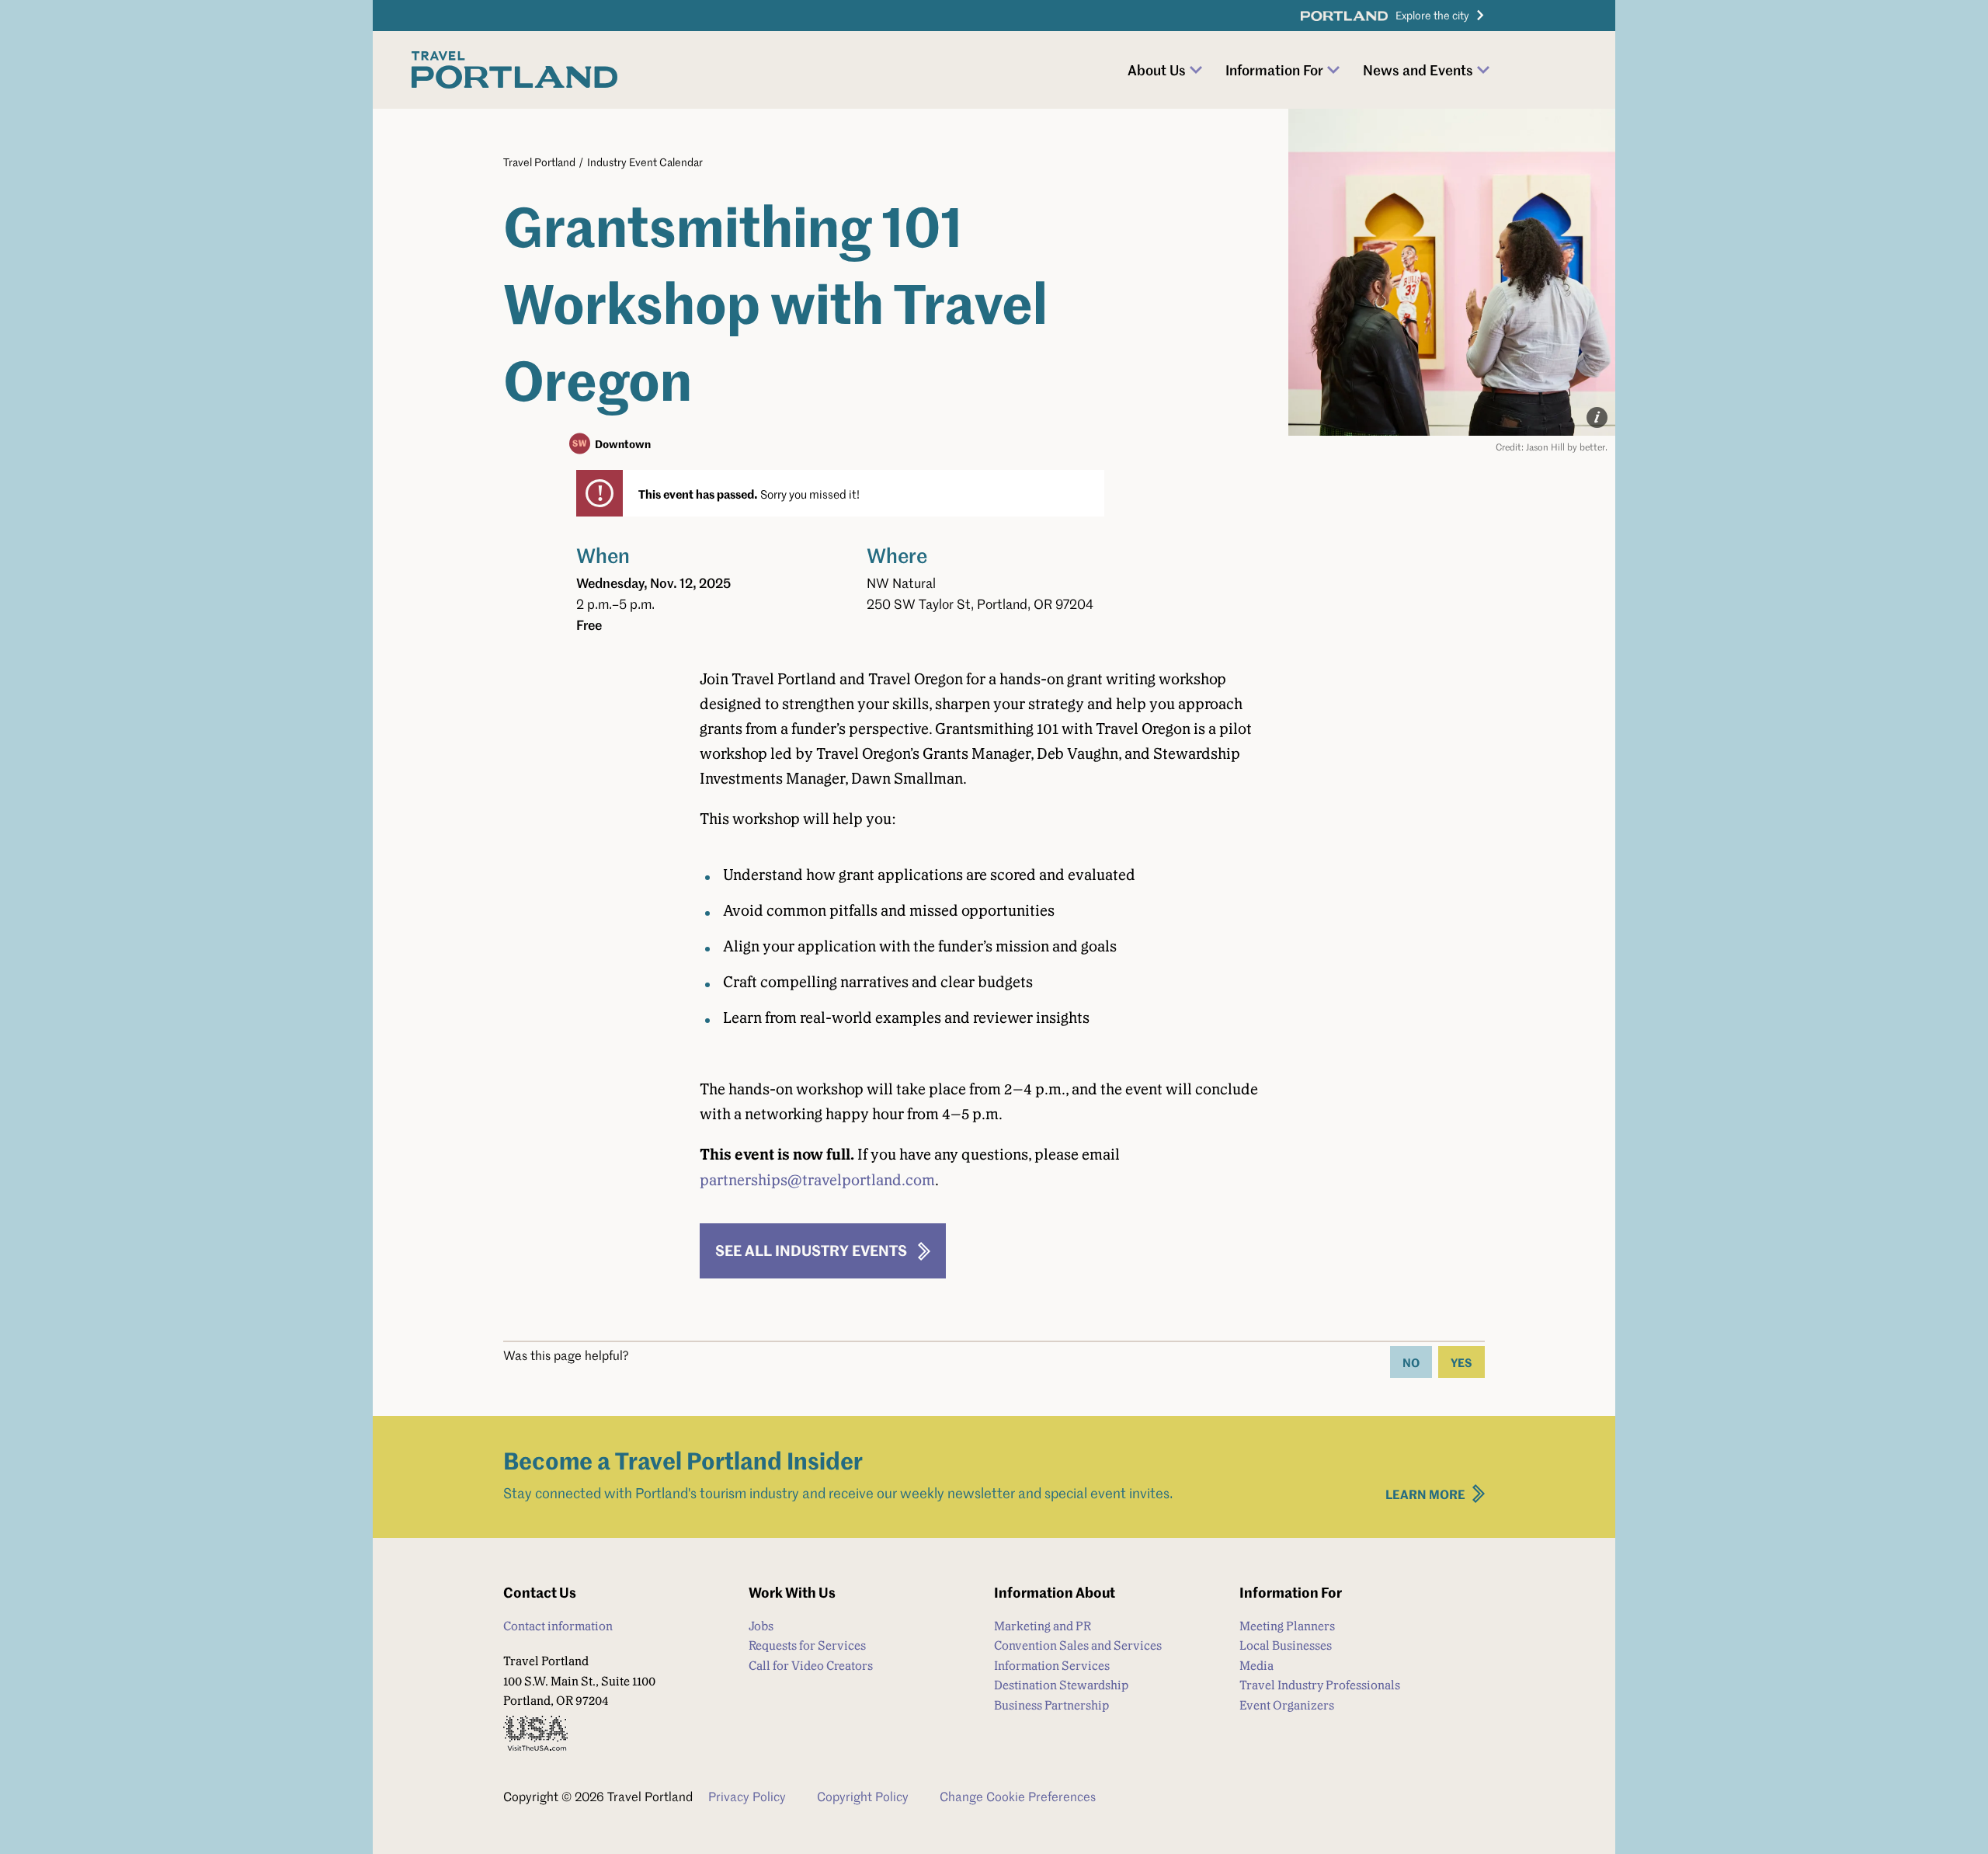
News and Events (1418, 70)
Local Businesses (1286, 1645)
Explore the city (1432, 15)
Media (1256, 1666)
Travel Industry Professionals (1320, 1685)
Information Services (1052, 1666)
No (1411, 1362)
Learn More (1425, 1494)
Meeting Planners (1287, 1626)
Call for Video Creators (811, 1666)
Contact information (558, 1626)
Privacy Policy (747, 1797)
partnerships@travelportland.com (817, 1180)
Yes (1461, 1362)
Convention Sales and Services (1078, 1645)
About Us (1157, 70)
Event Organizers (1287, 1705)
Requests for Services (807, 1645)
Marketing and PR (1043, 1626)
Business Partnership (1051, 1705)
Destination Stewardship (1061, 1685)
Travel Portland (539, 162)
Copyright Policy (863, 1797)
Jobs (761, 1626)
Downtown (623, 443)
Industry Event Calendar (645, 162)
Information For (1274, 70)
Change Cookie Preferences (1018, 1797)
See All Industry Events (811, 1250)
